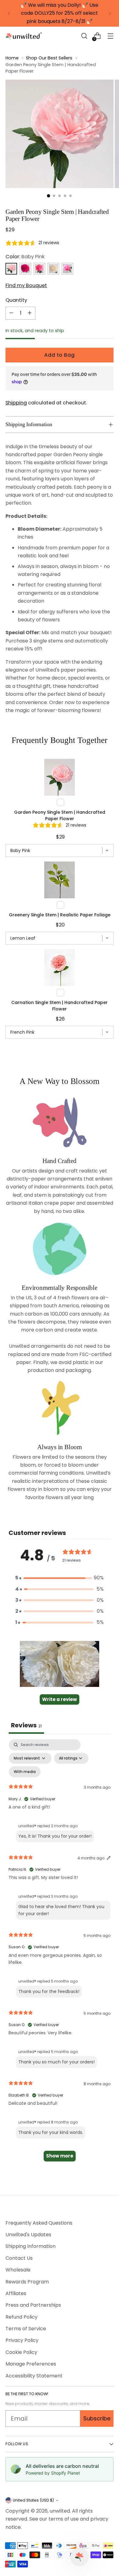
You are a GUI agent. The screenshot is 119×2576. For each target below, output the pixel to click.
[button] (84, 36)
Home (12, 58)
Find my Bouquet (26, 285)
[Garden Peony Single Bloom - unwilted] (60, 134)
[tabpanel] (60, 1953)
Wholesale (18, 2270)
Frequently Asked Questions (39, 2223)
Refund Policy (22, 2317)
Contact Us (19, 2258)
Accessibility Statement (34, 2376)
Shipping (16, 403)
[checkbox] (25, 1772)
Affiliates (16, 2293)
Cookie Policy (21, 2352)
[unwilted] (24, 36)
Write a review (60, 1699)
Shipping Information (31, 2246)
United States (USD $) (33, 2500)
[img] (32, 243)
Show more (60, 2156)
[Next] (110, 13)
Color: (25, 257)
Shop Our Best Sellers (49, 58)
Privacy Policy (22, 2340)
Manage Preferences (31, 2364)
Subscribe (97, 2418)
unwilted (60, 2511)
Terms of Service (26, 2329)
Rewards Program (27, 2282)
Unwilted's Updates (28, 2235)
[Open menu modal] (110, 36)
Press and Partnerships (33, 2305)
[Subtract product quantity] (11, 313)
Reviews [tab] (26, 1725)
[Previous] (9, 13)
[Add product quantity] (30, 313)
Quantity (16, 300)
